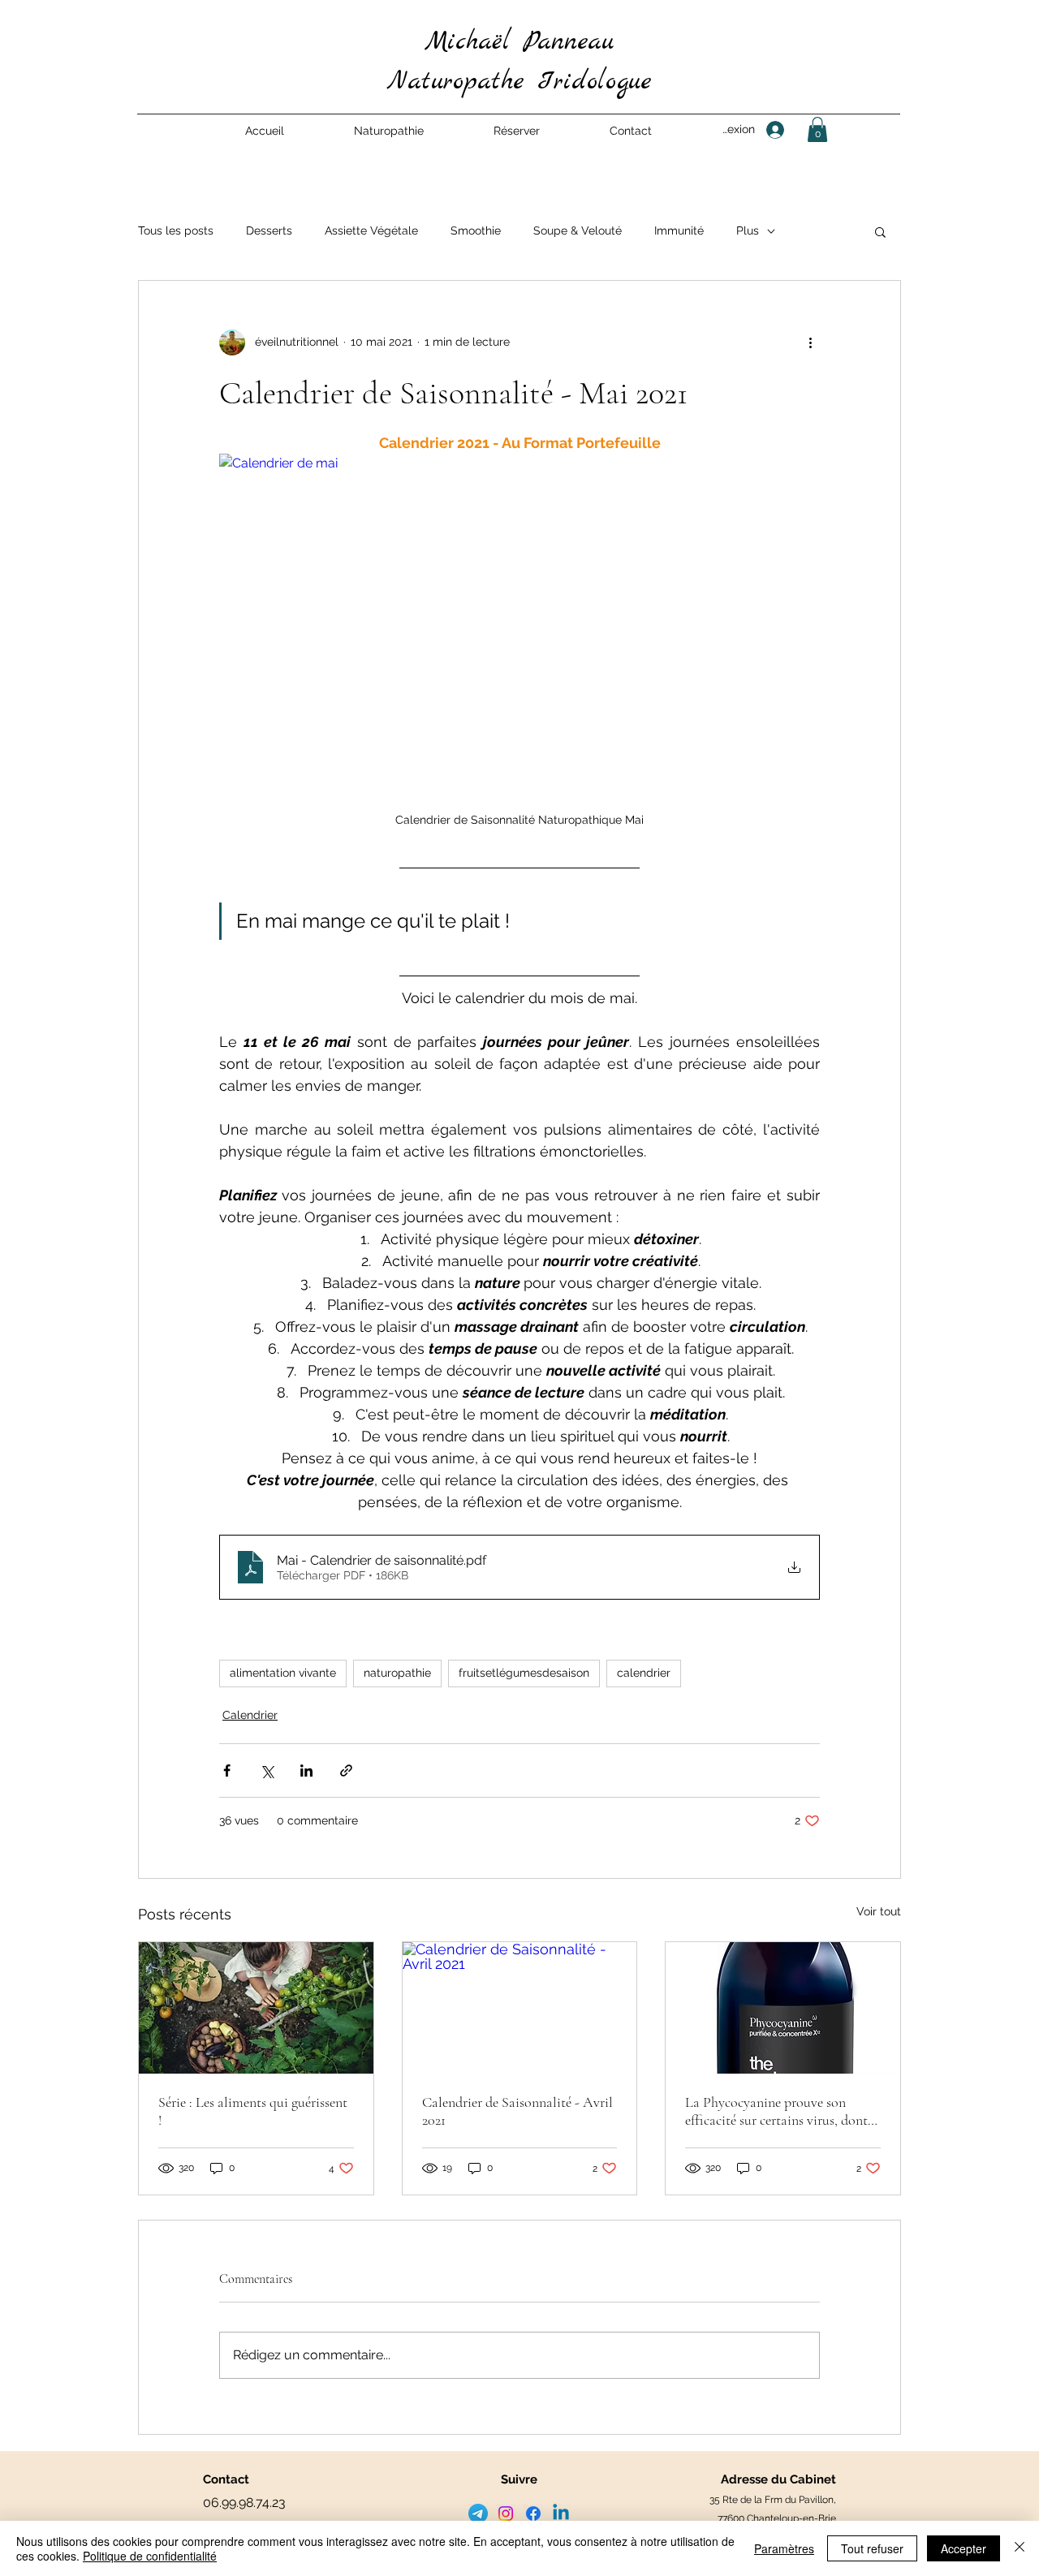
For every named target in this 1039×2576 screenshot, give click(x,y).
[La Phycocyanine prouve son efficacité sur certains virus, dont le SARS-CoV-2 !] (783, 2008)
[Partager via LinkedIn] (306, 1770)
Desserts (269, 230)
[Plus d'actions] (810, 342)
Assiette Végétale (371, 230)
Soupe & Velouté (578, 230)
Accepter (964, 2548)
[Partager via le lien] (346, 1770)
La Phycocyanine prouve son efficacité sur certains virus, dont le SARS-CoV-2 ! (776, 2111)
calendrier (644, 1673)
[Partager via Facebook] (227, 1770)
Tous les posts (176, 230)
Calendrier (250, 1715)
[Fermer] (1020, 2548)
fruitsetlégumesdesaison (524, 1673)
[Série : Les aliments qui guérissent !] (256, 2008)
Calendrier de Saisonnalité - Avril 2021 (517, 2111)
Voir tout (879, 1911)
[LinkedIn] (561, 2514)
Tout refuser (872, 2548)
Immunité (679, 230)
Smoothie (476, 230)
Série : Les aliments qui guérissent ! (253, 2111)
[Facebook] (533, 2514)
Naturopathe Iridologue (519, 82)
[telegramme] (478, 2514)
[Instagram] (506, 2514)
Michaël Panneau (519, 42)
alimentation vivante (283, 1673)
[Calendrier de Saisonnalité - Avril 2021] (520, 2008)
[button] (389, 131)
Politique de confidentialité (150, 2556)
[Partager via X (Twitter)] (267, 1770)
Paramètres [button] (784, 2548)
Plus (748, 230)
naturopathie (397, 1673)
